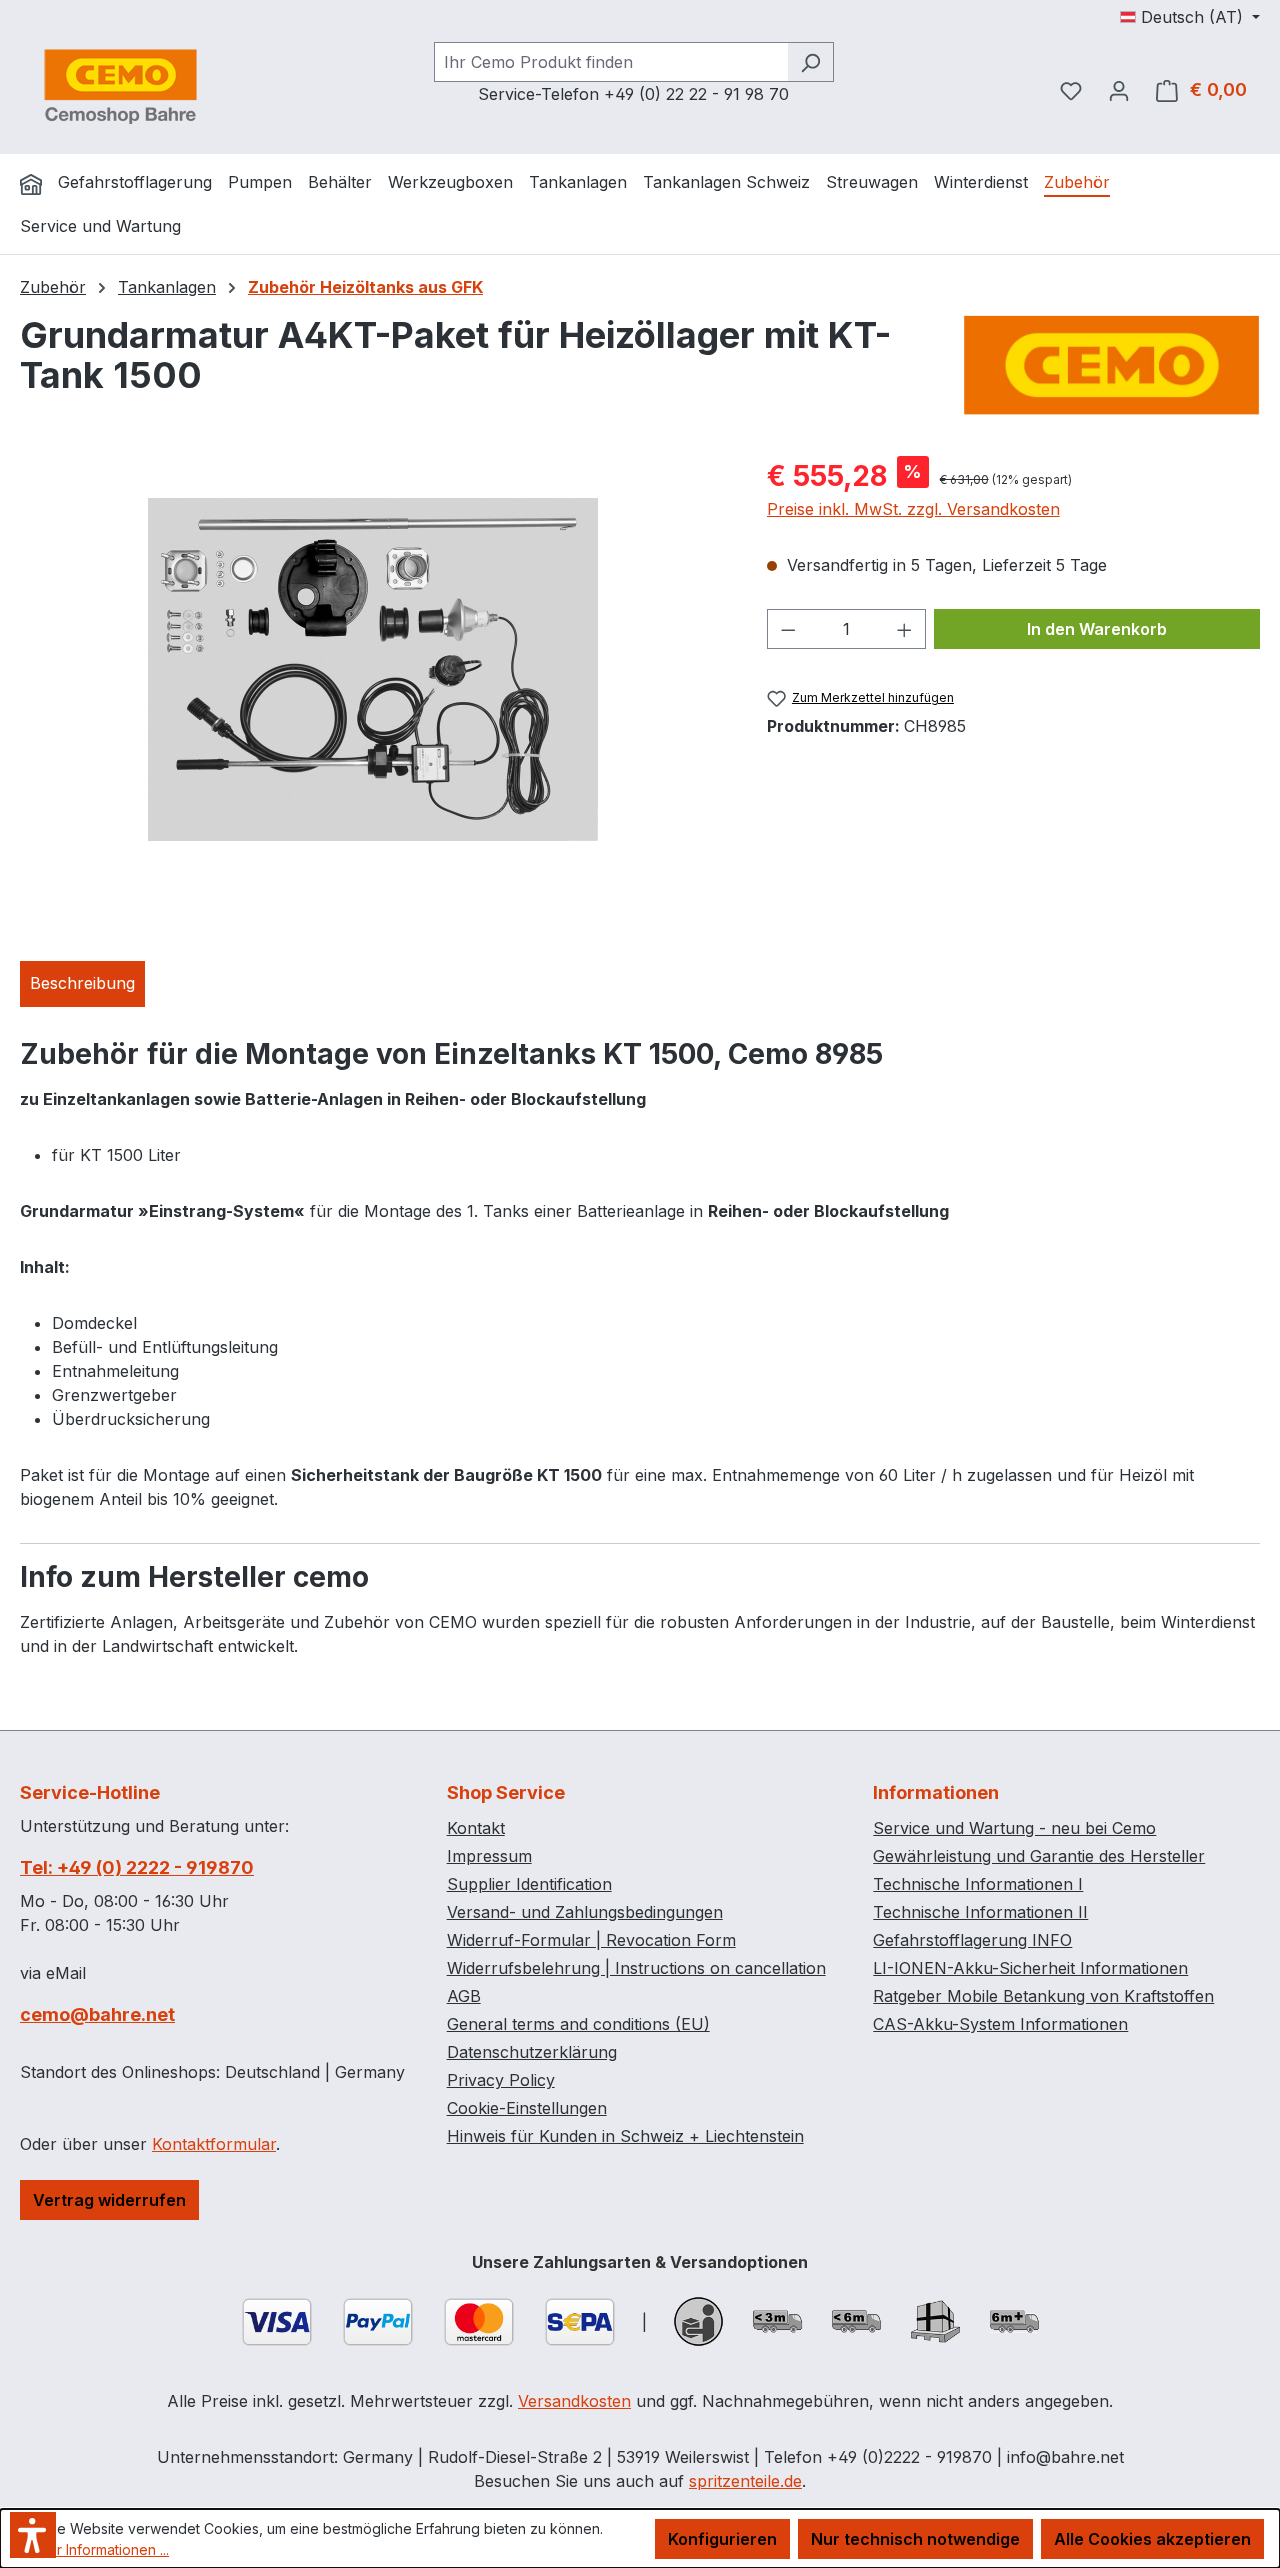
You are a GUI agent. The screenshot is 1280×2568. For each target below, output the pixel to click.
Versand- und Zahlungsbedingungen (585, 1912)
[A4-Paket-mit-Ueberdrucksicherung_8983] (373, 669)
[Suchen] (810, 62)
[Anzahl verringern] (788, 629)
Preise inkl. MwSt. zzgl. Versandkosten (913, 509)
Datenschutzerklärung (532, 2052)
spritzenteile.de (745, 2481)
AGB (464, 1996)
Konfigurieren (722, 2539)
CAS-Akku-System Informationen (1000, 2024)
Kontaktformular (214, 2144)
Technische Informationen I (978, 1884)
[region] (373, 670)
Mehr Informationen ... (98, 2549)
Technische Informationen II (980, 1912)
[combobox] (611, 62)
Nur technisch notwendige (915, 2539)
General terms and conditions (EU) (578, 2024)
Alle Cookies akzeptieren (1152, 2539)
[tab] (82, 984)
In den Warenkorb (1097, 629)
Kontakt (476, 1828)
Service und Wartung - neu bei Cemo (1014, 1828)
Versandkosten (574, 2401)
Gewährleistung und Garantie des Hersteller (1039, 1856)
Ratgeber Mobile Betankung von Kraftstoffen (1043, 1996)
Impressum (489, 1856)
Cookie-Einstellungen (527, 2108)
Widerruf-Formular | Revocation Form (591, 1940)
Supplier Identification (529, 1884)
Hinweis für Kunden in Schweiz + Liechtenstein (625, 2136)
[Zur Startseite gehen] (120, 86)
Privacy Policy (501, 2080)
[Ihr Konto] (1119, 90)
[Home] (31, 184)
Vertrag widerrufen (109, 2200)
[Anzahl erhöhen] (905, 629)
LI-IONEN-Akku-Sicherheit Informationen (1030, 1968)
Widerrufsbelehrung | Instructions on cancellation (636, 1968)
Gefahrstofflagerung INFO (972, 1940)
